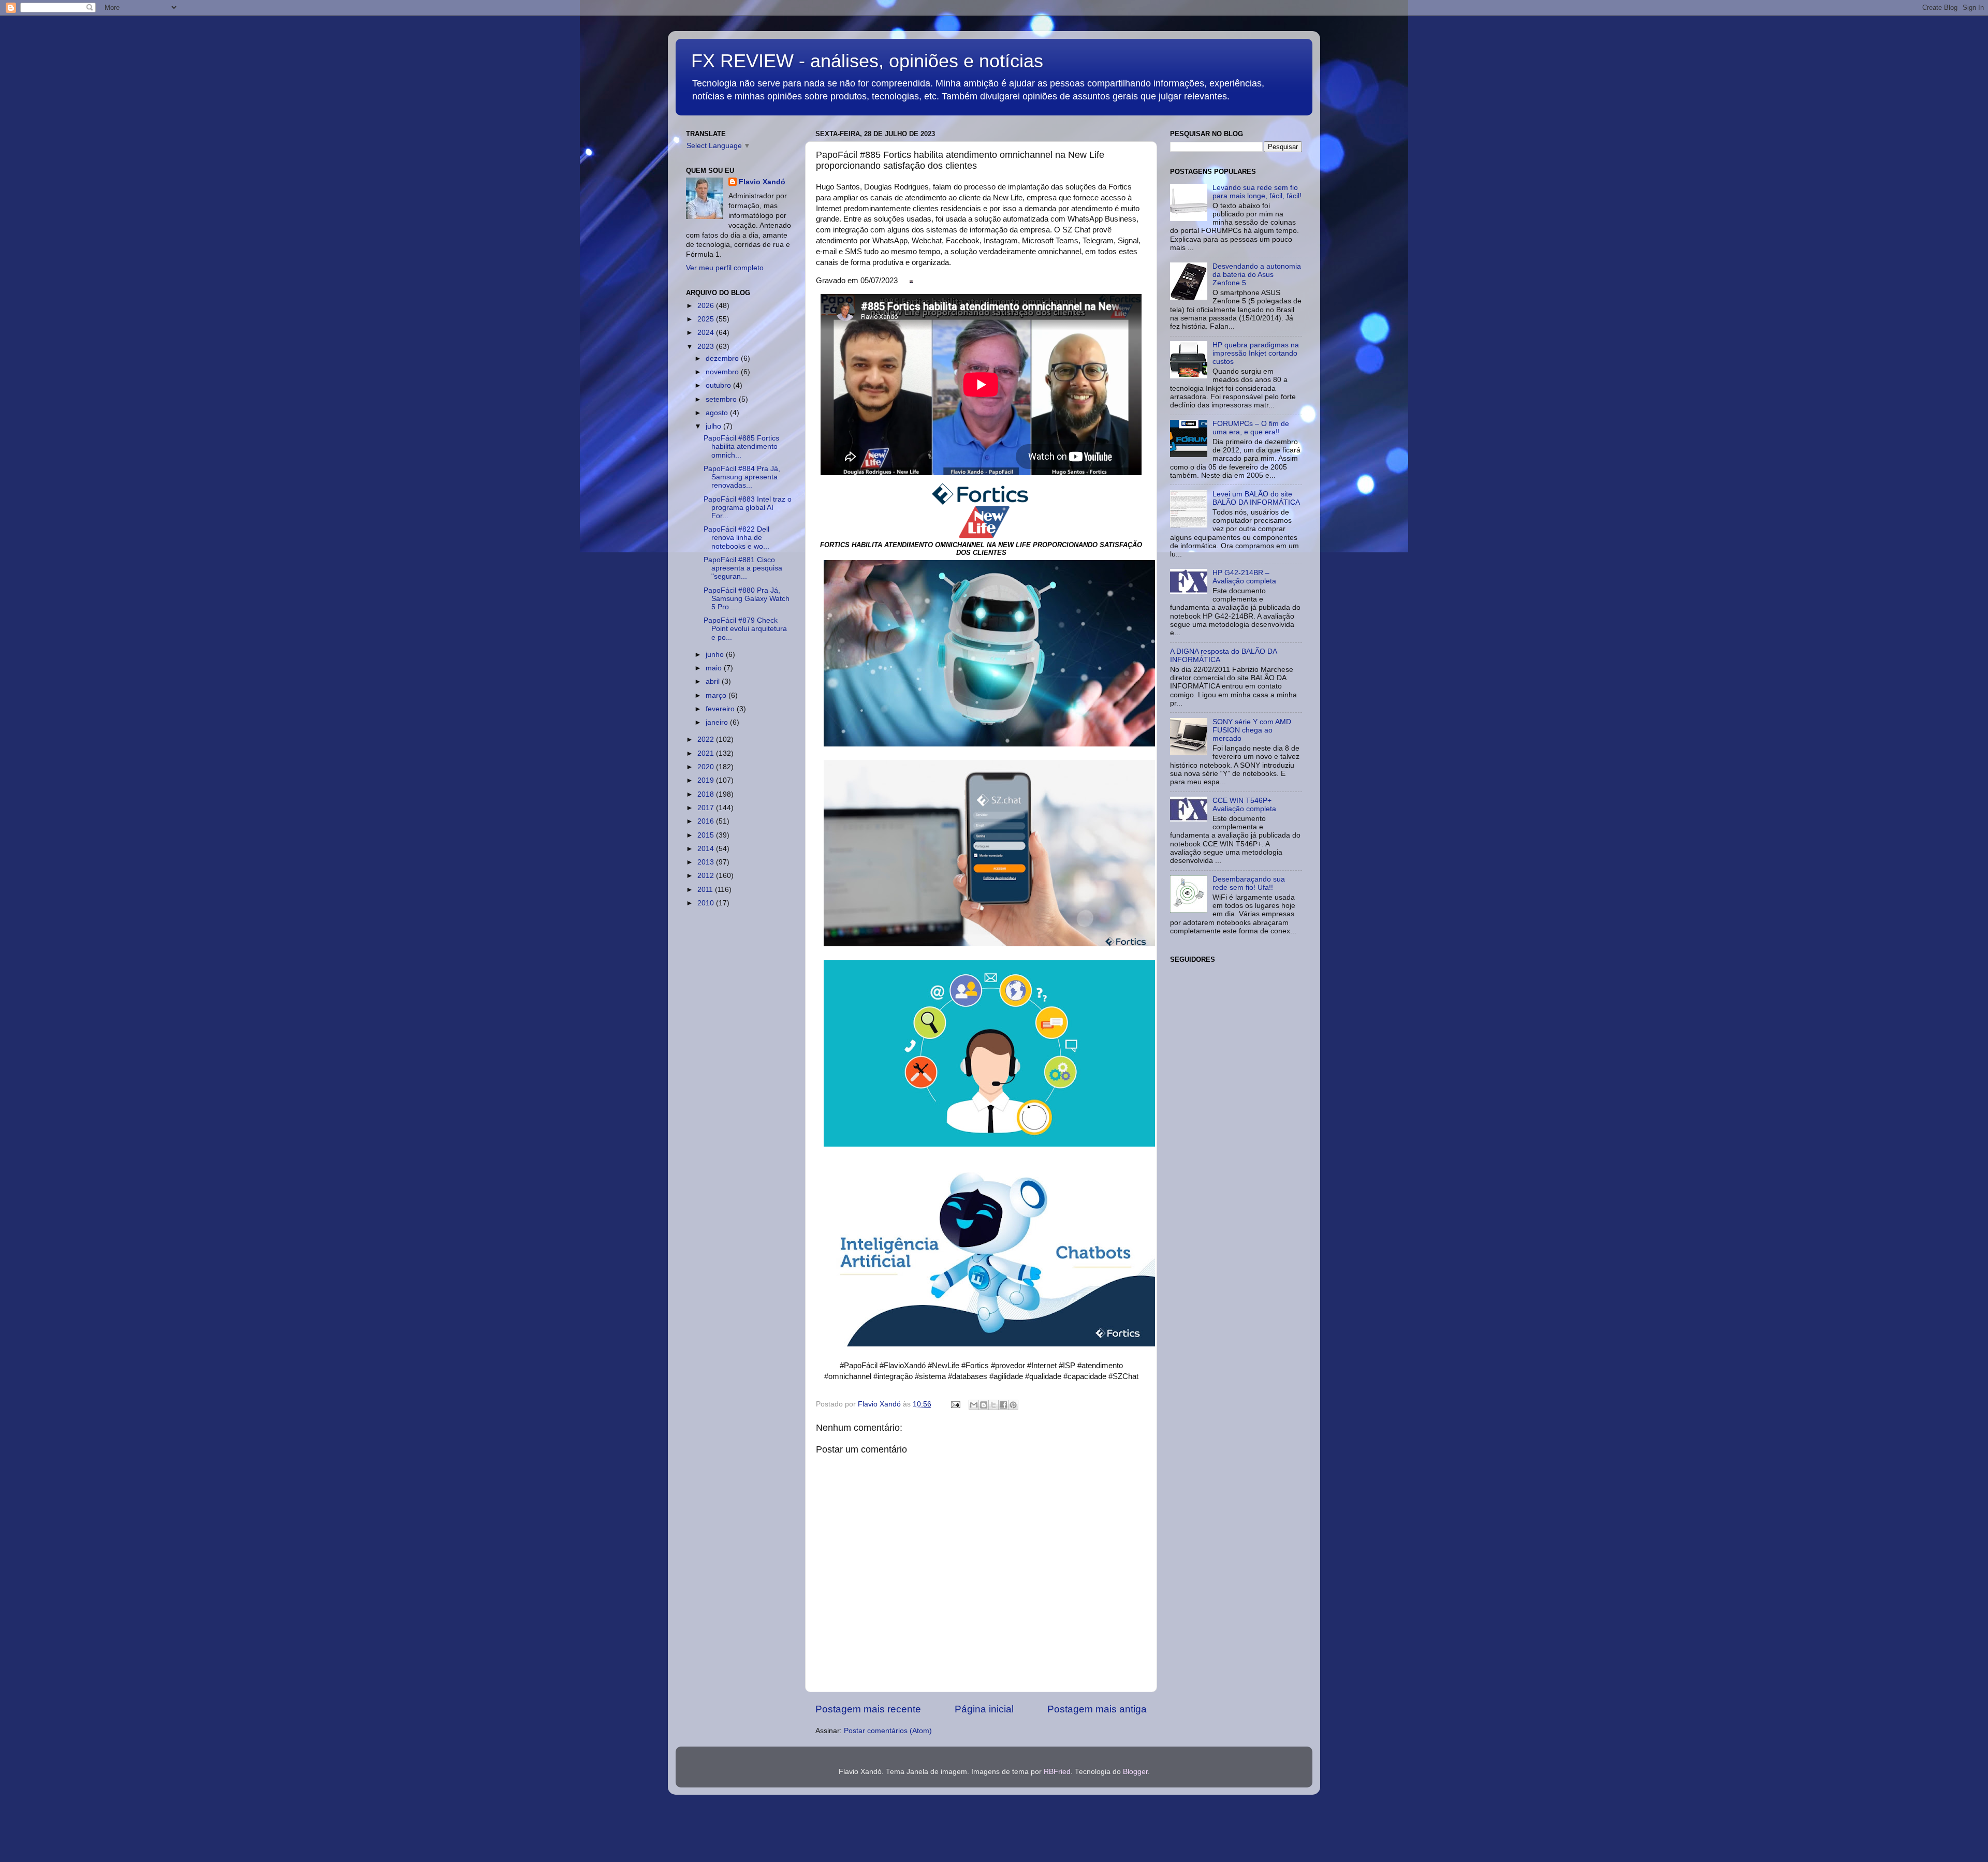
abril (714, 681)
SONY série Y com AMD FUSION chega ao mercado (1252, 730)
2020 (707, 767)
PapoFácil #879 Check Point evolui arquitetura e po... (745, 629)
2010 (707, 903)
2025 (707, 319)
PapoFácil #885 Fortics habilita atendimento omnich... (741, 446)
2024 (707, 333)
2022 (707, 739)
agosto (718, 413)
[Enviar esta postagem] (955, 1404)
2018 (707, 794)
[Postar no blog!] (984, 1405)
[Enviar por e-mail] (974, 1405)
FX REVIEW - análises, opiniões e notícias (867, 61)
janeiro (718, 722)
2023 (707, 347)
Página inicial (984, 1709)
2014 (707, 849)
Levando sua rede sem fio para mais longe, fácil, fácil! (1257, 192)
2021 (707, 753)
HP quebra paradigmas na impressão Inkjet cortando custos (1256, 353)
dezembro (723, 358)
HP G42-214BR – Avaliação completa (1244, 577)
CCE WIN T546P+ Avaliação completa (1244, 805)
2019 (707, 780)
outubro (719, 385)
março (717, 695)
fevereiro (721, 709)
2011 (706, 890)
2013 (707, 862)
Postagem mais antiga (1097, 1709)
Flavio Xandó (762, 182)
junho (716, 655)
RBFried (1057, 1772)
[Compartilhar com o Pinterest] (1013, 1405)
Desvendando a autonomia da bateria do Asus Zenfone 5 (1257, 275)
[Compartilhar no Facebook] (1003, 1405)
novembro (723, 372)
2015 (707, 835)
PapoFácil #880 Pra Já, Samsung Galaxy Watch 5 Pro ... (747, 599)
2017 (707, 808)
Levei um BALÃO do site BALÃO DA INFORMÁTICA (1256, 498)
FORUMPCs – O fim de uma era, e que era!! (1251, 428)
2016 (707, 821)
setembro (722, 399)
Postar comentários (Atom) (888, 1731)
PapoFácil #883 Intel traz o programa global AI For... (748, 508)
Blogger (1135, 1772)
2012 (707, 876)
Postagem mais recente (868, 1709)
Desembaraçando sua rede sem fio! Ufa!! (1249, 883)
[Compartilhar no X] (993, 1405)
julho (714, 426)
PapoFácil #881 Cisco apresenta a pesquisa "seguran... (743, 568)
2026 (707, 306)
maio (715, 668)
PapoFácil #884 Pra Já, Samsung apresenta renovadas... (742, 477)
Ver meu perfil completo (725, 268)
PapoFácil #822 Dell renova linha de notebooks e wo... (736, 538)
